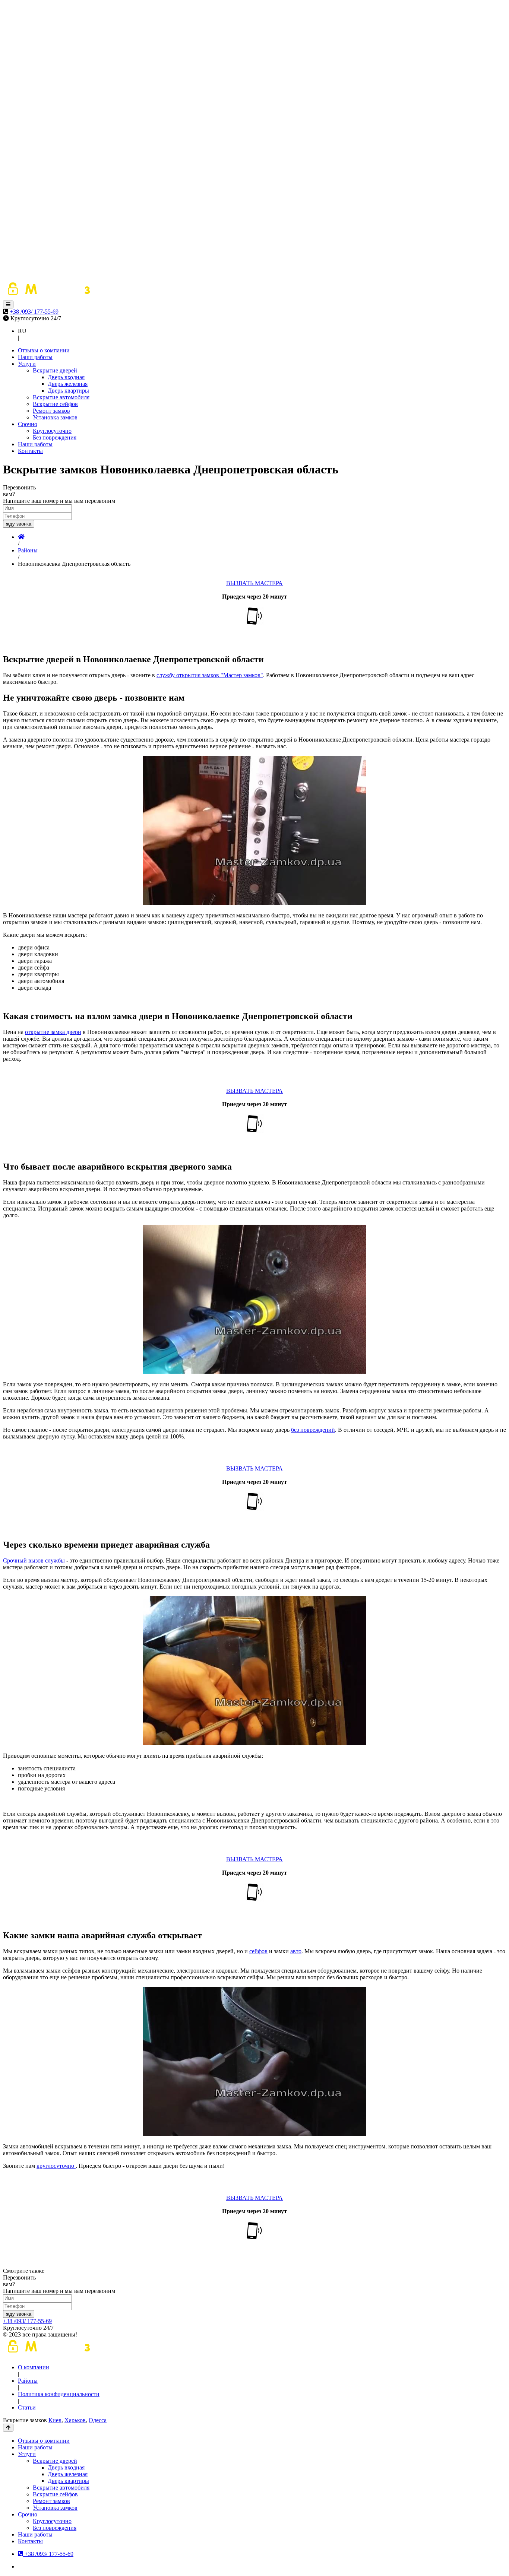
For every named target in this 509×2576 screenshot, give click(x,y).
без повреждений (313, 1430)
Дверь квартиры (68, 391)
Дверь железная (68, 384)
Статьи (27, 2407)
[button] (8, 304)
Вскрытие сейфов (55, 404)
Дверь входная (66, 377)
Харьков (75, 2420)
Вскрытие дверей (55, 370)
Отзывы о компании (44, 350)
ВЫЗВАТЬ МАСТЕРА (255, 583)
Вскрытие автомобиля (61, 397)
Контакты (30, 451)
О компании (34, 2367)
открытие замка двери (53, 1032)
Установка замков (55, 417)
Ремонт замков (51, 411)
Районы (28, 2381)
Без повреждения (55, 437)
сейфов (258, 1951)
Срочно (28, 424)
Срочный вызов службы (34, 1560)
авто (296, 1951)
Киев (55, 2420)
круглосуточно (56, 2166)
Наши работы (35, 357)
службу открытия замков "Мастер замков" (210, 675)
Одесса (98, 2420)
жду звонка (19, 524)
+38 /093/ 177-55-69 (34, 312)
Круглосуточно (52, 431)
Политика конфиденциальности (59, 2394)
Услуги (27, 364)
